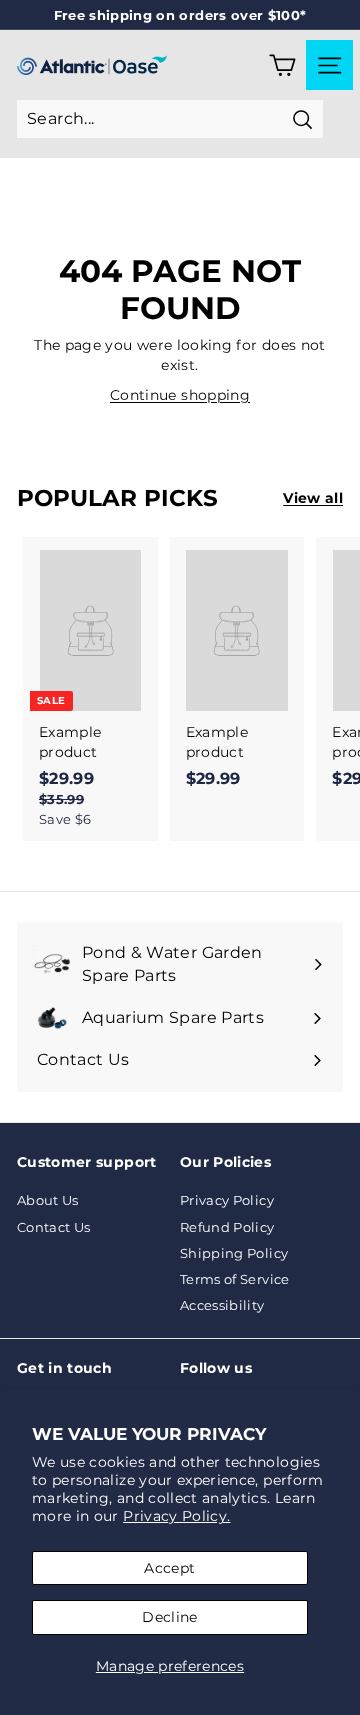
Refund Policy (227, 1227)
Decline (169, 1617)
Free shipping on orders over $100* (180, 15)
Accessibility (222, 1305)
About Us (48, 1200)
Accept (169, 1568)
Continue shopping (180, 395)
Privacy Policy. (176, 1516)
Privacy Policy (227, 1200)
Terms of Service (235, 1279)
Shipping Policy (234, 1253)
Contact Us (54, 1227)
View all (313, 498)
